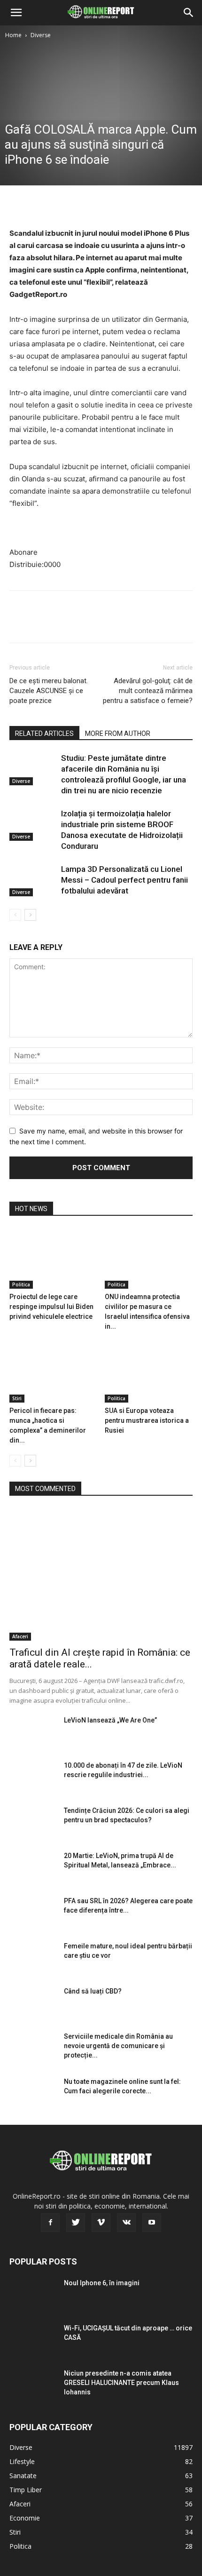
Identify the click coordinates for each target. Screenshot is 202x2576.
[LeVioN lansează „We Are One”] (33, 1732)
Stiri (17, 1398)
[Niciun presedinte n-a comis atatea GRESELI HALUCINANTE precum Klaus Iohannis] (33, 2385)
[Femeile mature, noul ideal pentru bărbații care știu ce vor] (33, 1958)
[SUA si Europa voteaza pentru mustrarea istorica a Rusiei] (149, 1372)
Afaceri (20, 1636)
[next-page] (30, 915)
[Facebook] (19, 205)
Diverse (41, 35)
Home (13, 35)
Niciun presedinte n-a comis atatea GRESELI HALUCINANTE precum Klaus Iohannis (121, 2383)
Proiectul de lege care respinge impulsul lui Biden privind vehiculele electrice (51, 1307)
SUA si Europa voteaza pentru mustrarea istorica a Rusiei (147, 1420)
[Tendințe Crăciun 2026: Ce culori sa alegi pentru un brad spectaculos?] (33, 1822)
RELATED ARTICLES (44, 734)
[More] (106, 205)
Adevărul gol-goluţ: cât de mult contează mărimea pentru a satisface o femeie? (148, 691)
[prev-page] (15, 915)
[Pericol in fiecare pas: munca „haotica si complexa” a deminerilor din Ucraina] (54, 1372)
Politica (21, 1284)
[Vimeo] (101, 2223)
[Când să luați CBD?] (33, 2003)
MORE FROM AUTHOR (118, 734)
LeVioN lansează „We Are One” (110, 1720)
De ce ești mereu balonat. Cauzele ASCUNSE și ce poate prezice (49, 691)
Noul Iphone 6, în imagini (102, 2283)
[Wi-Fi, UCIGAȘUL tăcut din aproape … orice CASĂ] (33, 2340)
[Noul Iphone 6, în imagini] (33, 2295)
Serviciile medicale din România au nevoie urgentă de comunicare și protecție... (118, 2046)
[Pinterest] (62, 205)
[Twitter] (40, 205)
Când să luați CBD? (93, 1991)
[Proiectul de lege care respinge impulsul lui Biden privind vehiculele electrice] (54, 1258)
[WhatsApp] (84, 205)
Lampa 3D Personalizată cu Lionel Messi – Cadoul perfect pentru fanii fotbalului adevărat (124, 880)
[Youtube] (152, 2223)
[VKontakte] (126, 2223)
